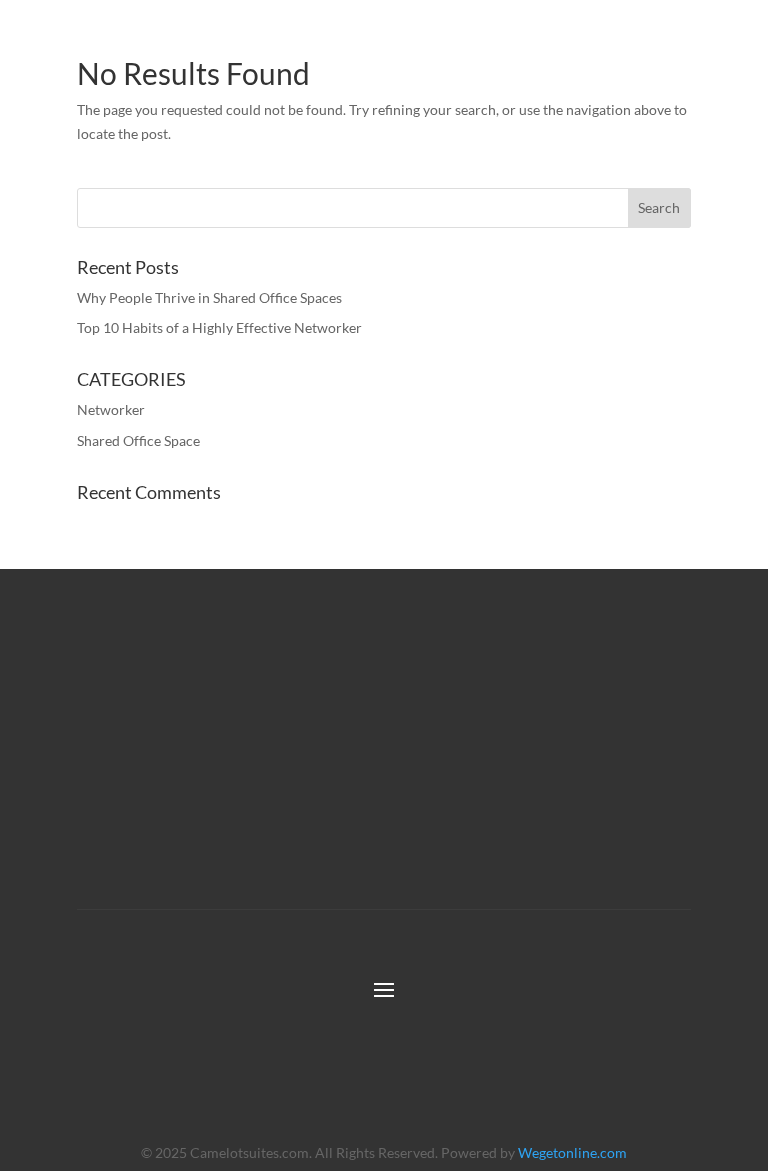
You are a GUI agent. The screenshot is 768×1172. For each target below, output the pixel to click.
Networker (111, 409)
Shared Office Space (138, 440)
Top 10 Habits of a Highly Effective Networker (219, 327)
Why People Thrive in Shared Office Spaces (209, 297)
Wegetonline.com (572, 1152)
